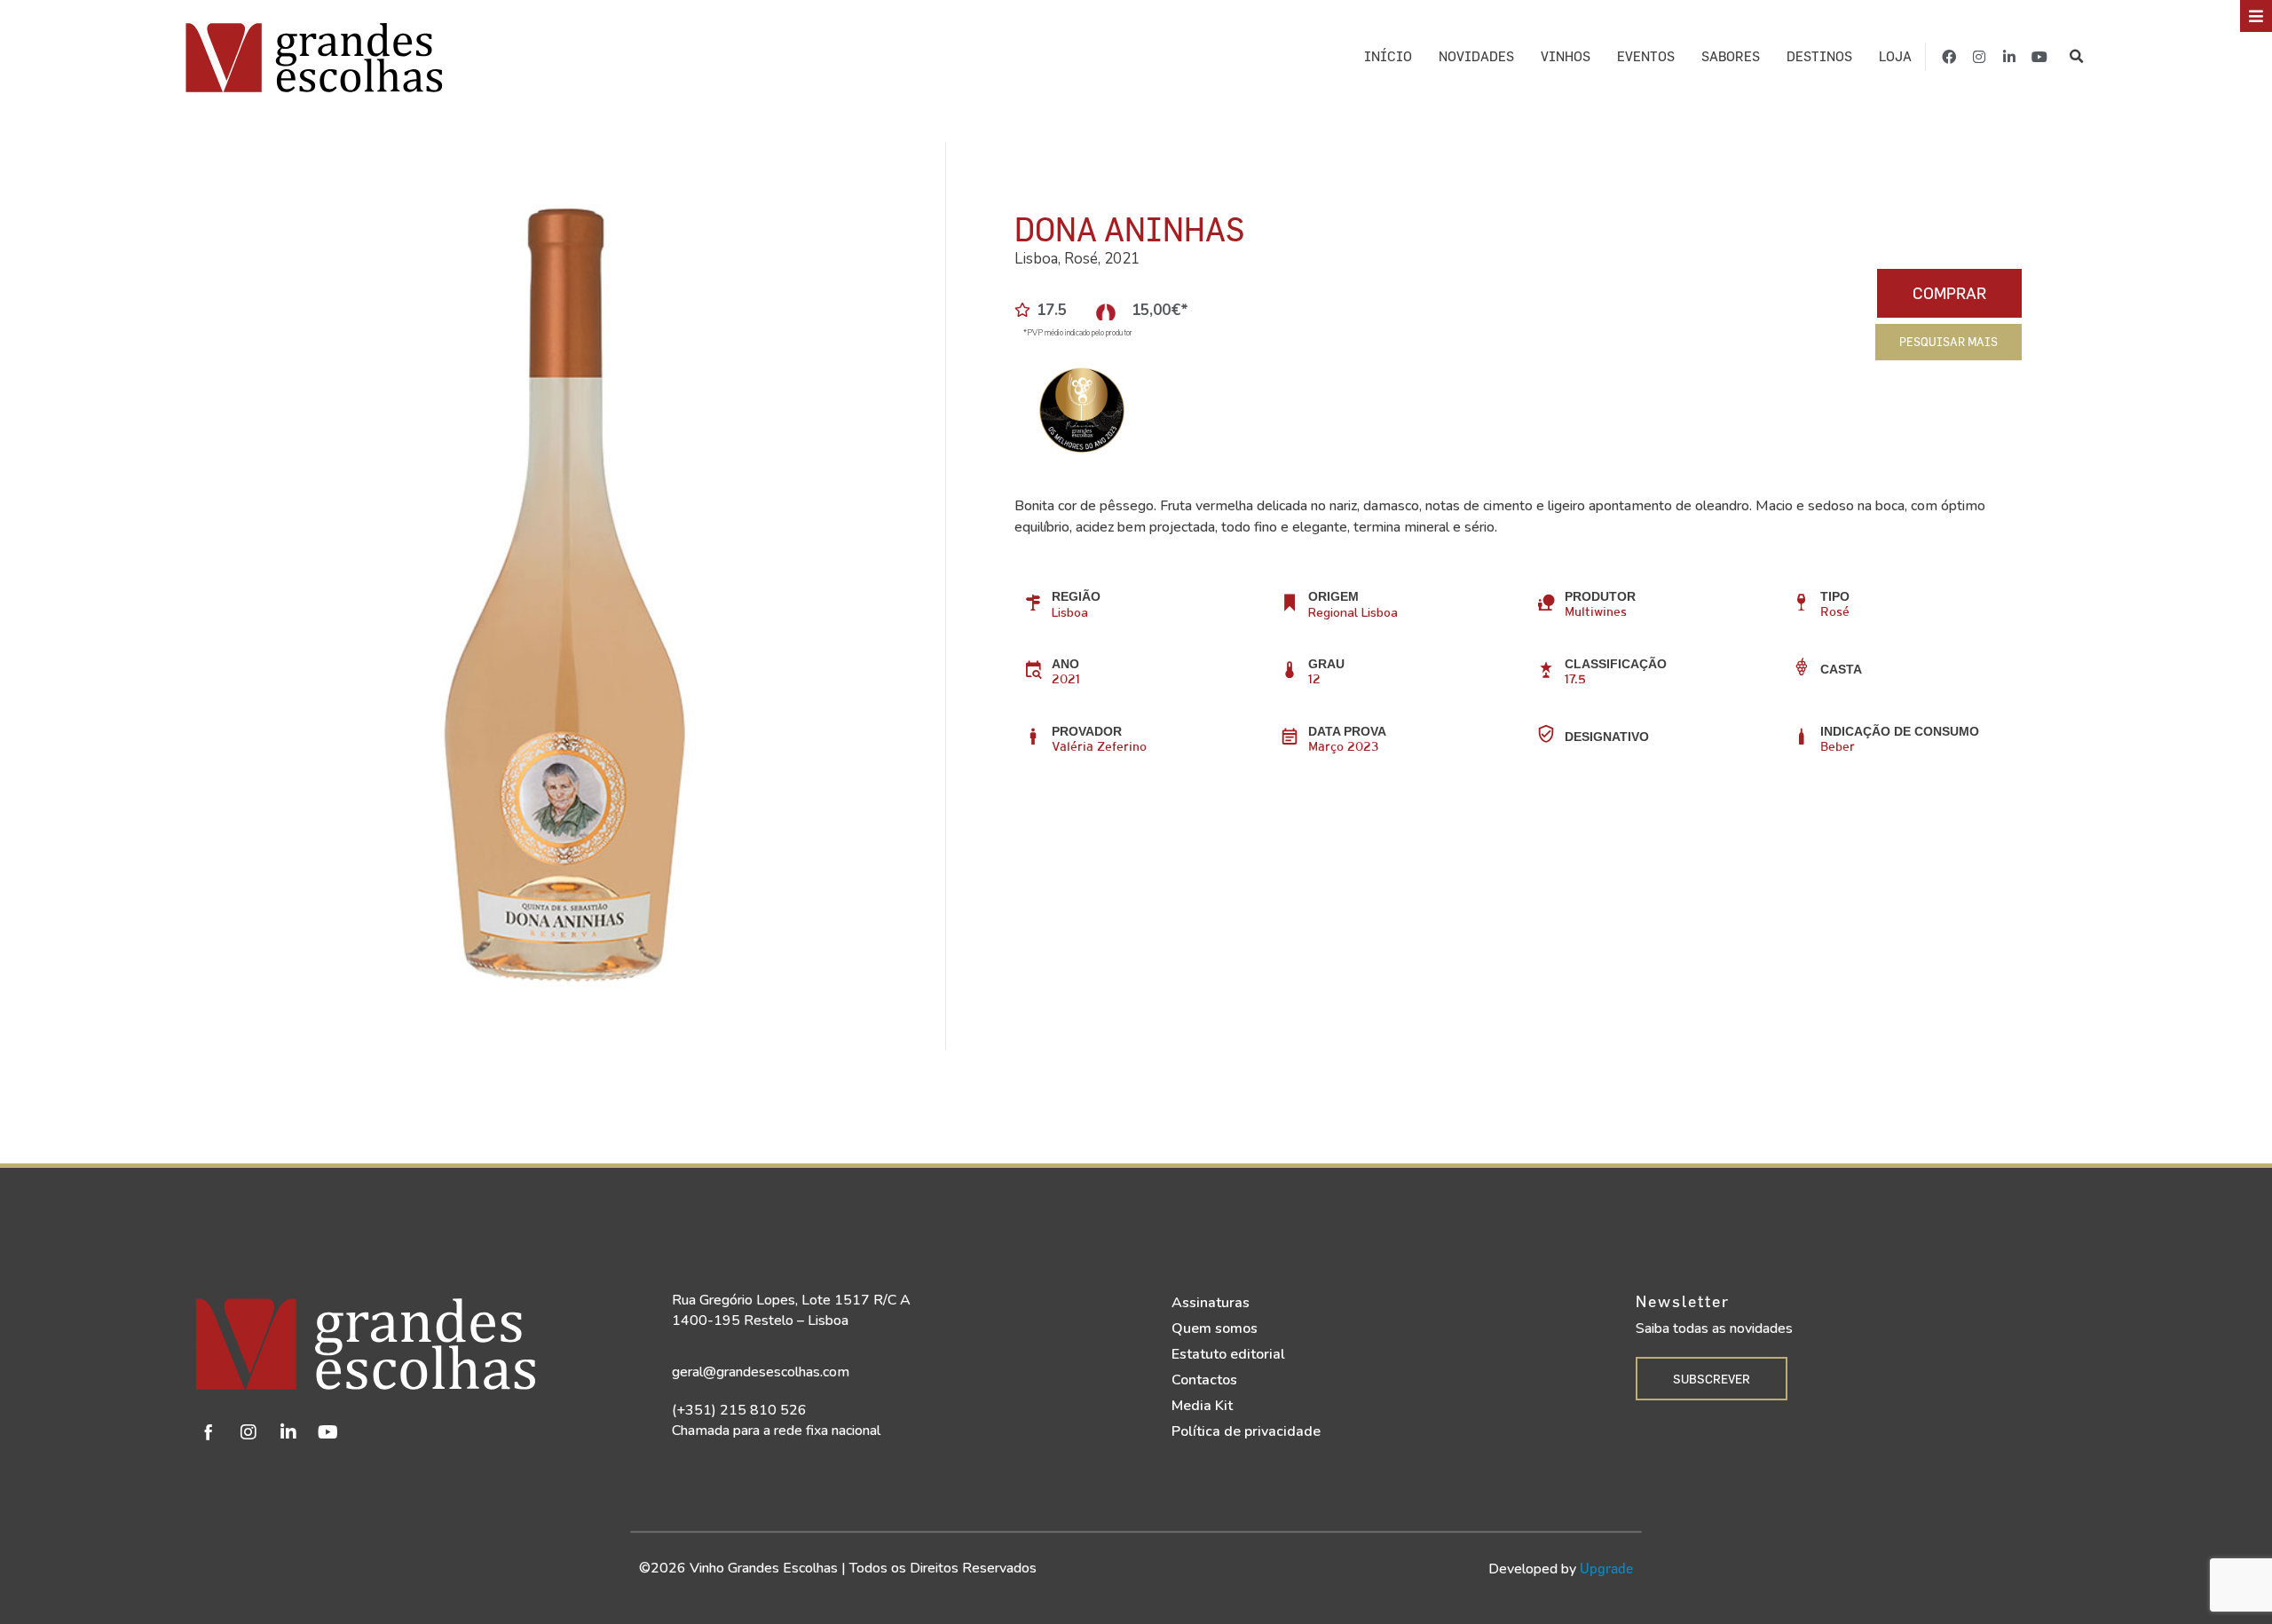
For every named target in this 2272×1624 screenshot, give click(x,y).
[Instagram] (1979, 57)
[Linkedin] (288, 1432)
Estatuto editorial (1228, 1354)
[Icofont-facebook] (209, 1432)
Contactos (1204, 1380)
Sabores (1731, 56)
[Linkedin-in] (2009, 57)
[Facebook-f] (1949, 57)
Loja (1895, 56)
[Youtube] (2039, 57)
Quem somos (1215, 1328)
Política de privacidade (1246, 1431)
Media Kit (1202, 1406)
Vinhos (1566, 56)
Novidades (1476, 56)
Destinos (1819, 56)
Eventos (1646, 56)
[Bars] (2256, 16)
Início (1388, 56)
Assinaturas (1211, 1303)
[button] (2076, 57)
